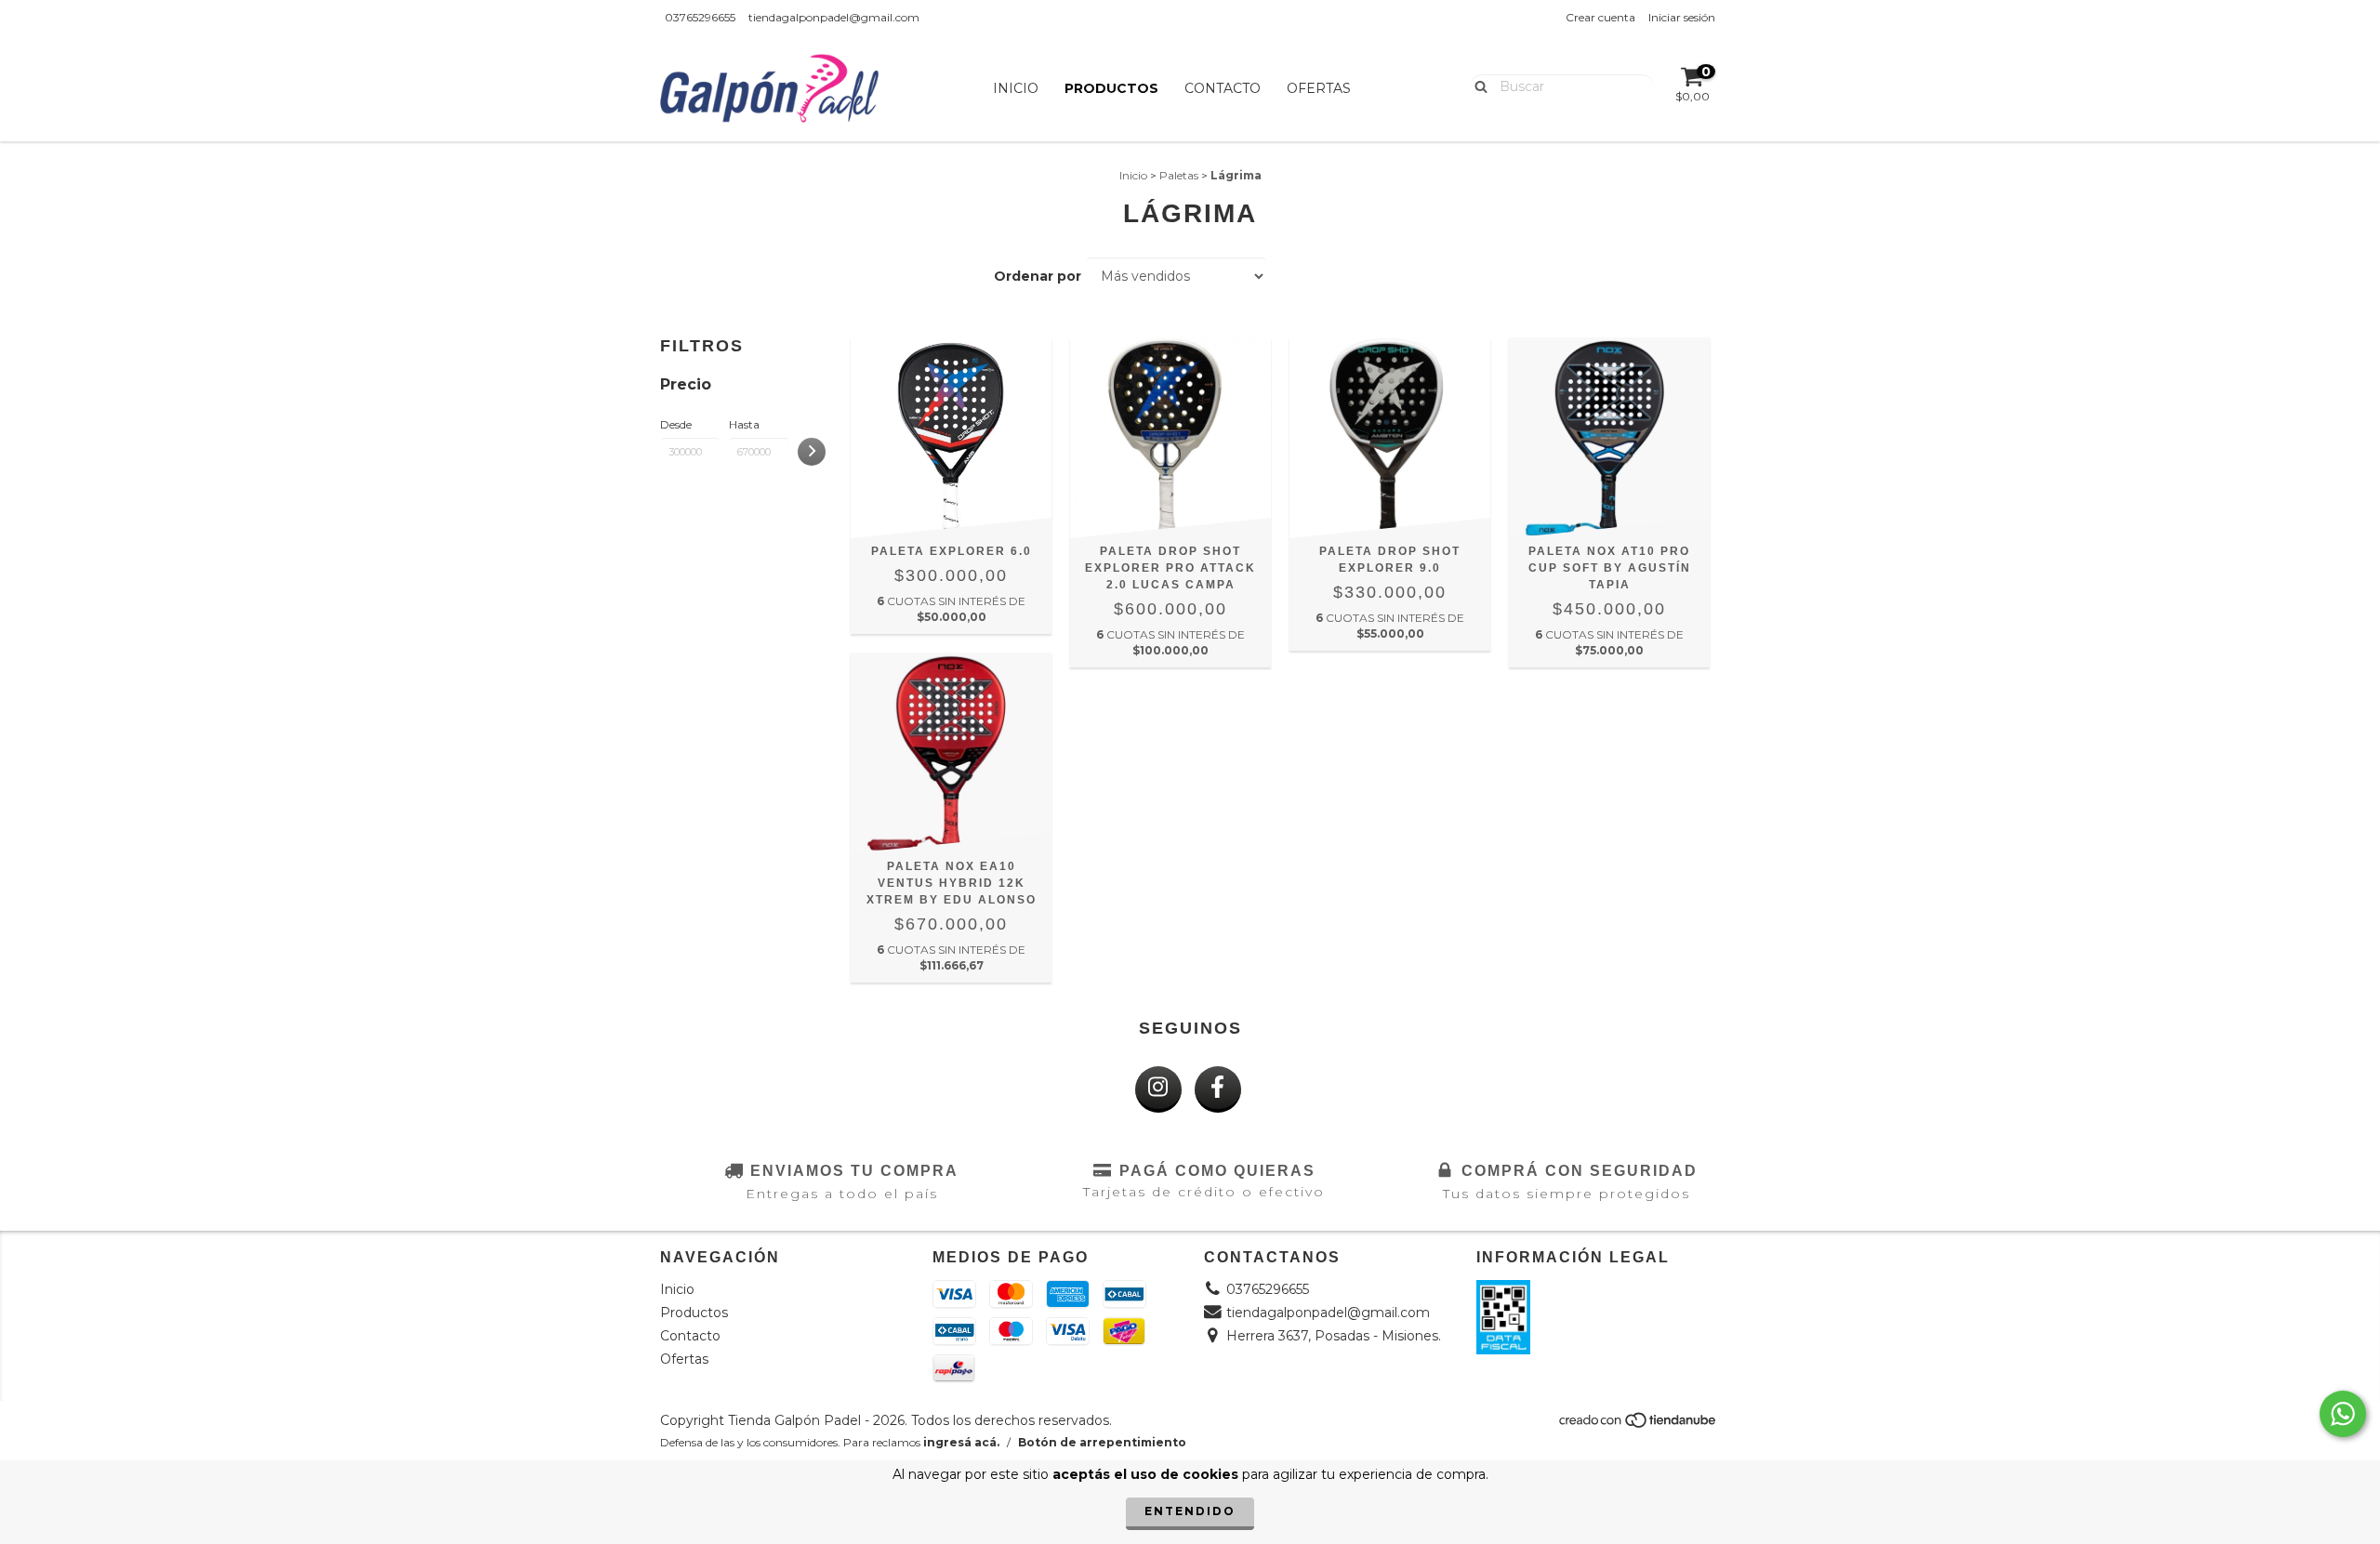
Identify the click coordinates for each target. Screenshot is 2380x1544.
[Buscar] (1477, 86)
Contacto (1223, 88)
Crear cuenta (1600, 17)
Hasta (744, 424)
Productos (1111, 88)
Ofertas (1319, 88)
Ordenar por (1038, 276)
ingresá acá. (961, 1442)
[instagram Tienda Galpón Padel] (1158, 1089)
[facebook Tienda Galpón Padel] (1218, 1089)
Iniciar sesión (1682, 17)
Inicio (1016, 88)
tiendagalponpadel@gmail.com (834, 17)
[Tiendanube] (1639, 1425)
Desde (676, 424)
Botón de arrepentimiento (1102, 1442)
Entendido (1190, 1511)
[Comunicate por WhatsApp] (2343, 1414)
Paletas (1179, 175)
